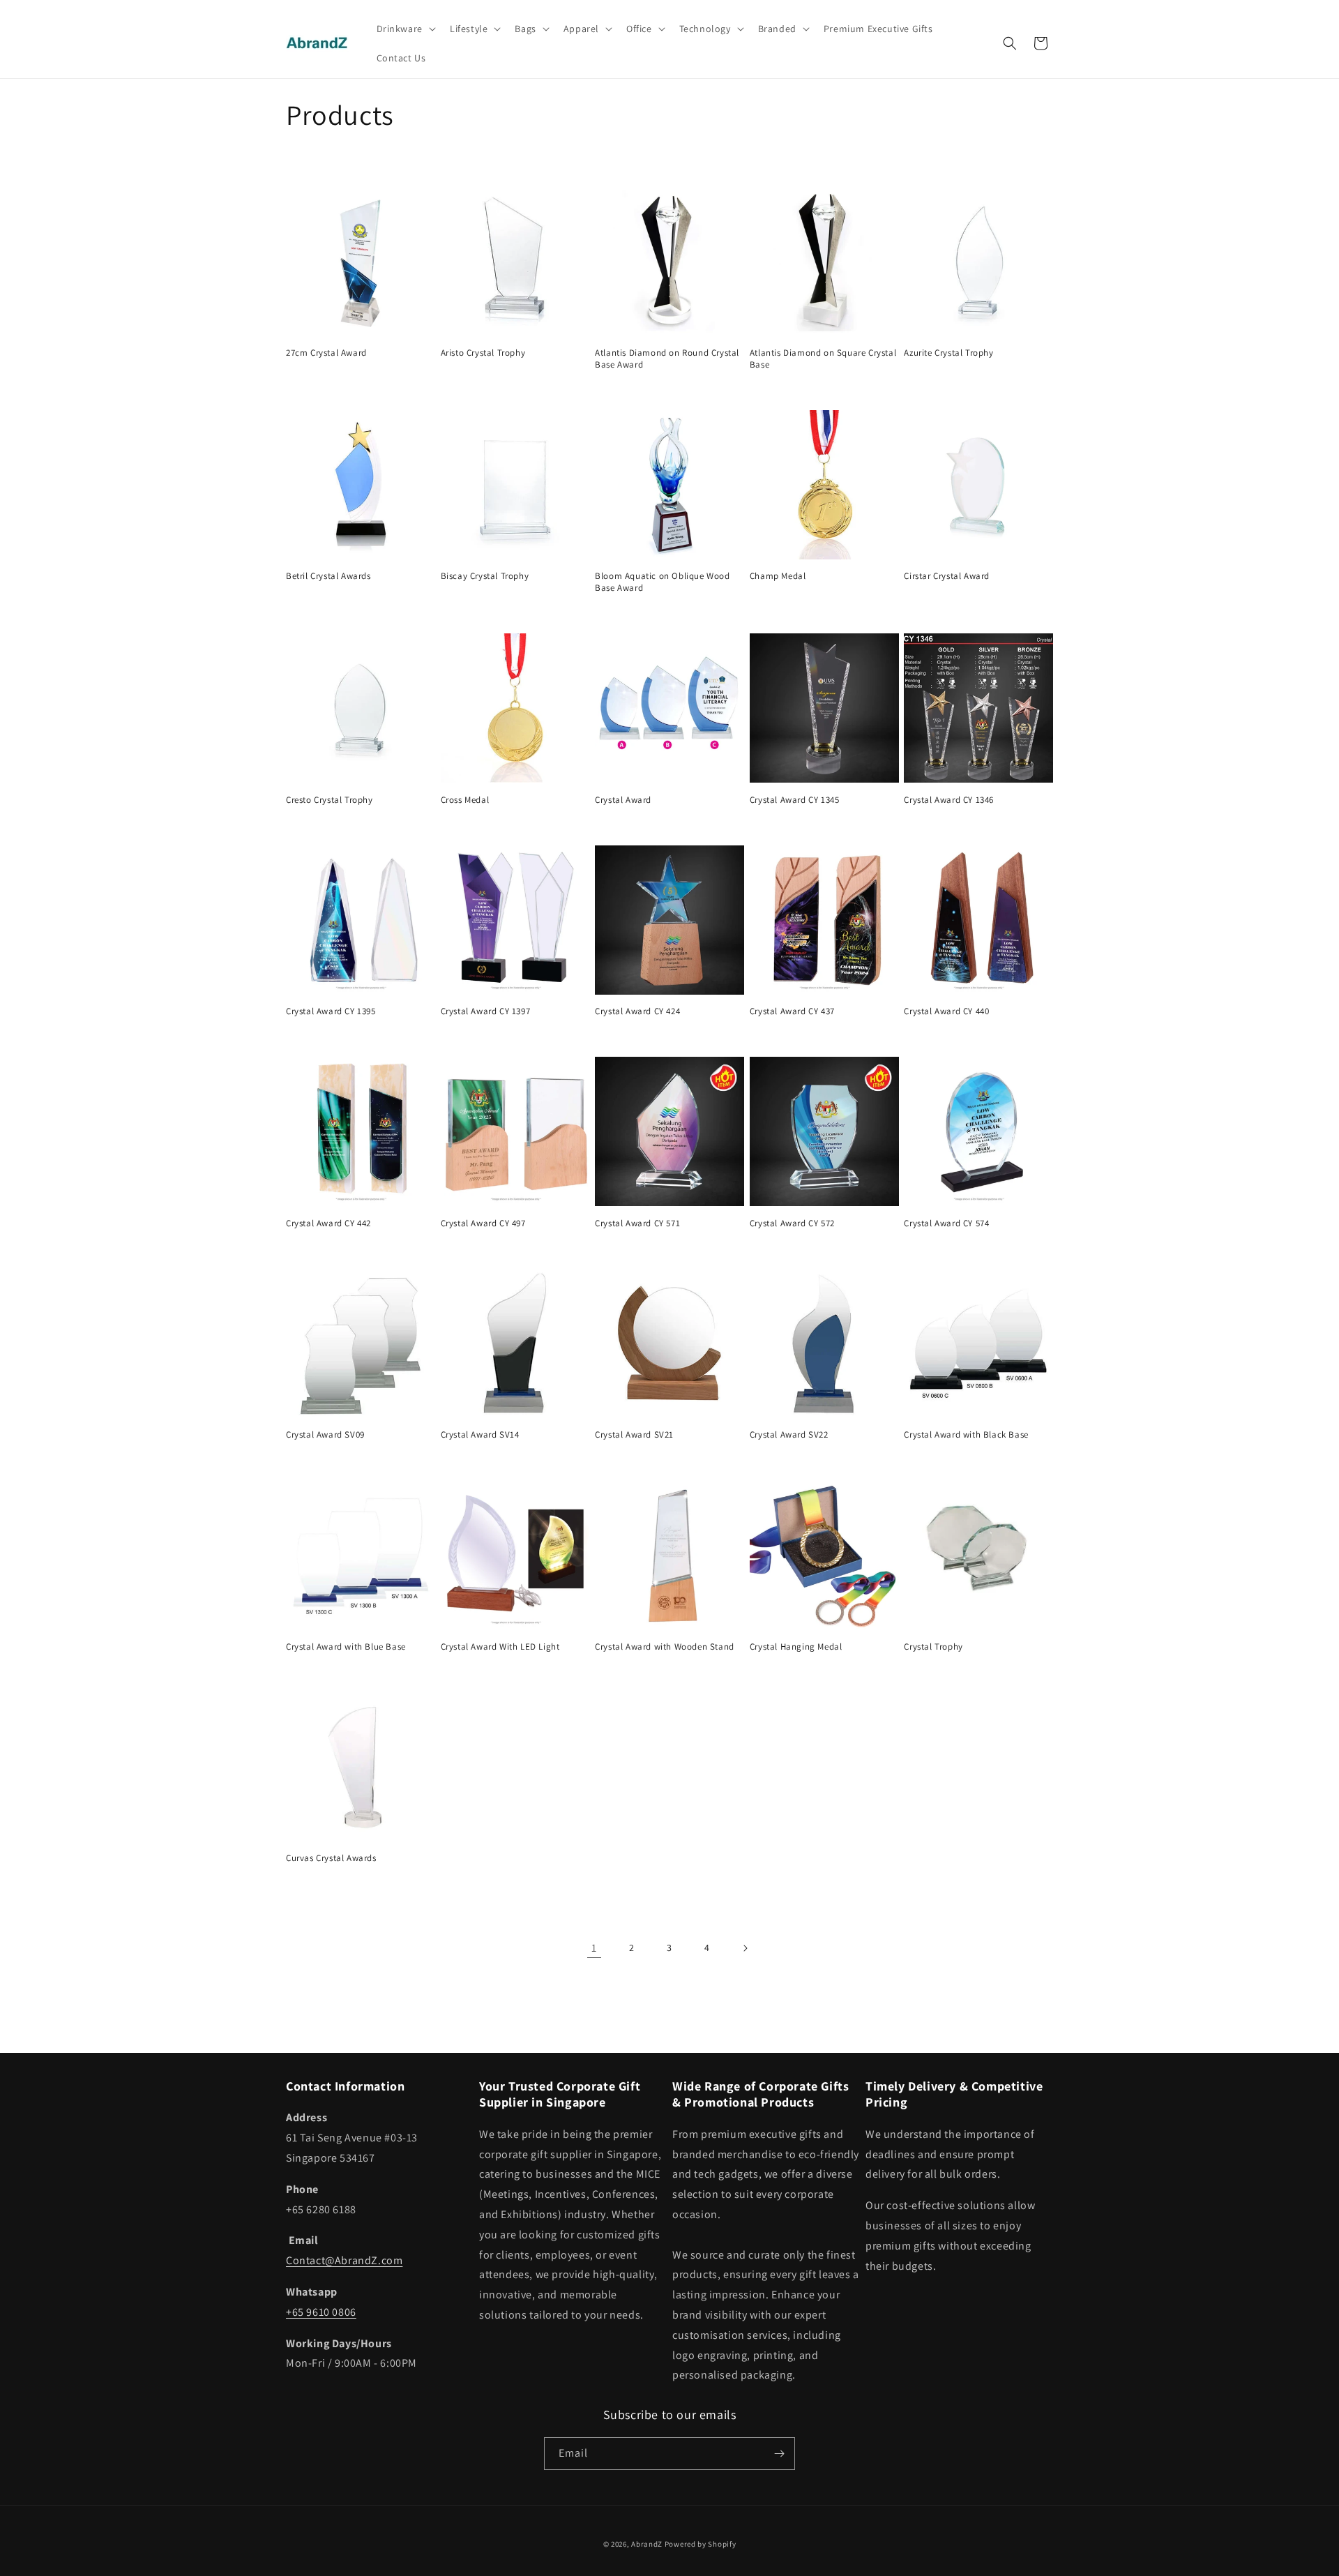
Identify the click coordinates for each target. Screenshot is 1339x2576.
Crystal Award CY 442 (328, 1223)
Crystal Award (623, 800)
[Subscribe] (779, 2454)
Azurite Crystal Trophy (948, 353)
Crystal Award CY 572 (792, 1223)
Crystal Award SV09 (325, 1435)
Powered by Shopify (701, 2544)
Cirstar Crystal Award (947, 576)
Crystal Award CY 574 (946, 1223)
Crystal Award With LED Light (500, 1647)
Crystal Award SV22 (789, 1435)
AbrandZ (647, 2544)
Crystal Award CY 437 (792, 1011)
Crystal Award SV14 (480, 1435)
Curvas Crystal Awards (331, 1858)
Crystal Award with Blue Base (346, 1647)
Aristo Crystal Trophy (483, 353)
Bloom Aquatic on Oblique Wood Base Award (662, 582)
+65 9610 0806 (321, 2312)
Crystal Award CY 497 (483, 1223)
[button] (405, 29)
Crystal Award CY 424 (637, 1011)
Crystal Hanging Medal (796, 1647)
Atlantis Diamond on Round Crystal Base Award (667, 359)
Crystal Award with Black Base (966, 1435)
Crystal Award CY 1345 (795, 800)
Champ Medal (778, 576)
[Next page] (745, 1948)
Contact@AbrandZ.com (344, 2260)
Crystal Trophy (933, 1647)
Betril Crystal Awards (328, 576)
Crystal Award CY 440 (946, 1011)
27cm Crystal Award (326, 353)
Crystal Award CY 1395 (331, 1011)
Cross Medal (465, 800)
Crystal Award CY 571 (637, 1223)
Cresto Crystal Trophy (330, 800)
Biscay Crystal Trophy (485, 576)
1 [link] (594, 1948)
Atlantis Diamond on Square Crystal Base (823, 359)
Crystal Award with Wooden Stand (665, 1647)
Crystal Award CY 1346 (949, 800)
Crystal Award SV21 (634, 1435)
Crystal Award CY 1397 (486, 1011)
